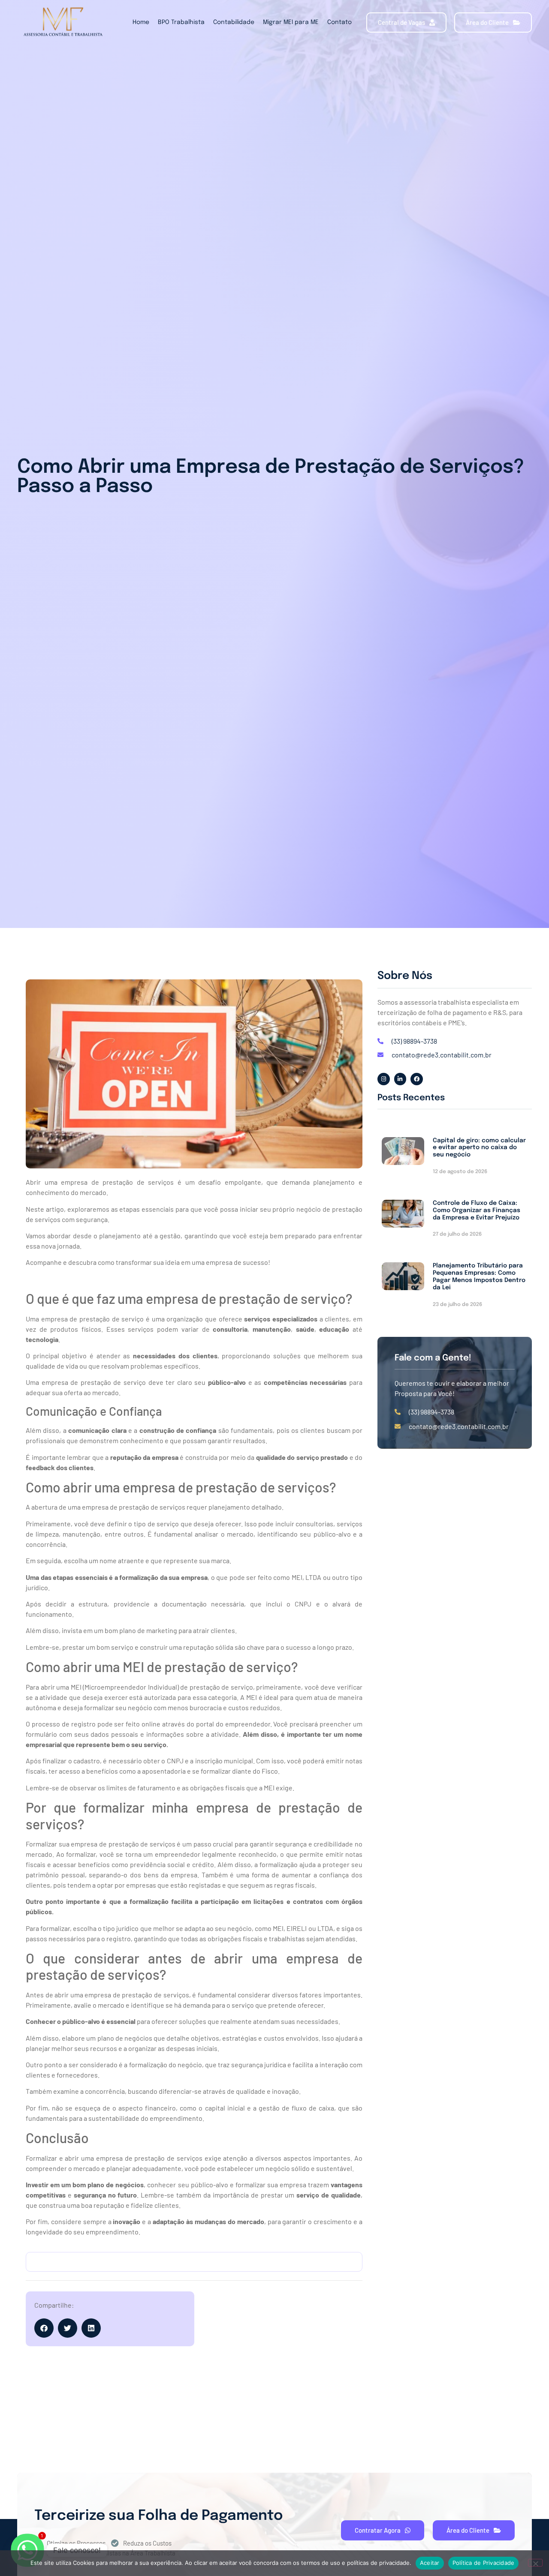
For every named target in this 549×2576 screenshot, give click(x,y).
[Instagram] (384, 1079)
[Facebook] (417, 1079)
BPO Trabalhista (181, 22)
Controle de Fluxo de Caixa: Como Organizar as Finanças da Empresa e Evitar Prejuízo (477, 1210)
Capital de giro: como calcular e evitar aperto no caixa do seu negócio (479, 1148)
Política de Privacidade (484, 2563)
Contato (339, 22)
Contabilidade (234, 22)
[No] (535, 2563)
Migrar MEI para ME (291, 22)
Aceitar (430, 2563)
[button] (44, 2328)
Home (141, 22)
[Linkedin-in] (400, 1079)
